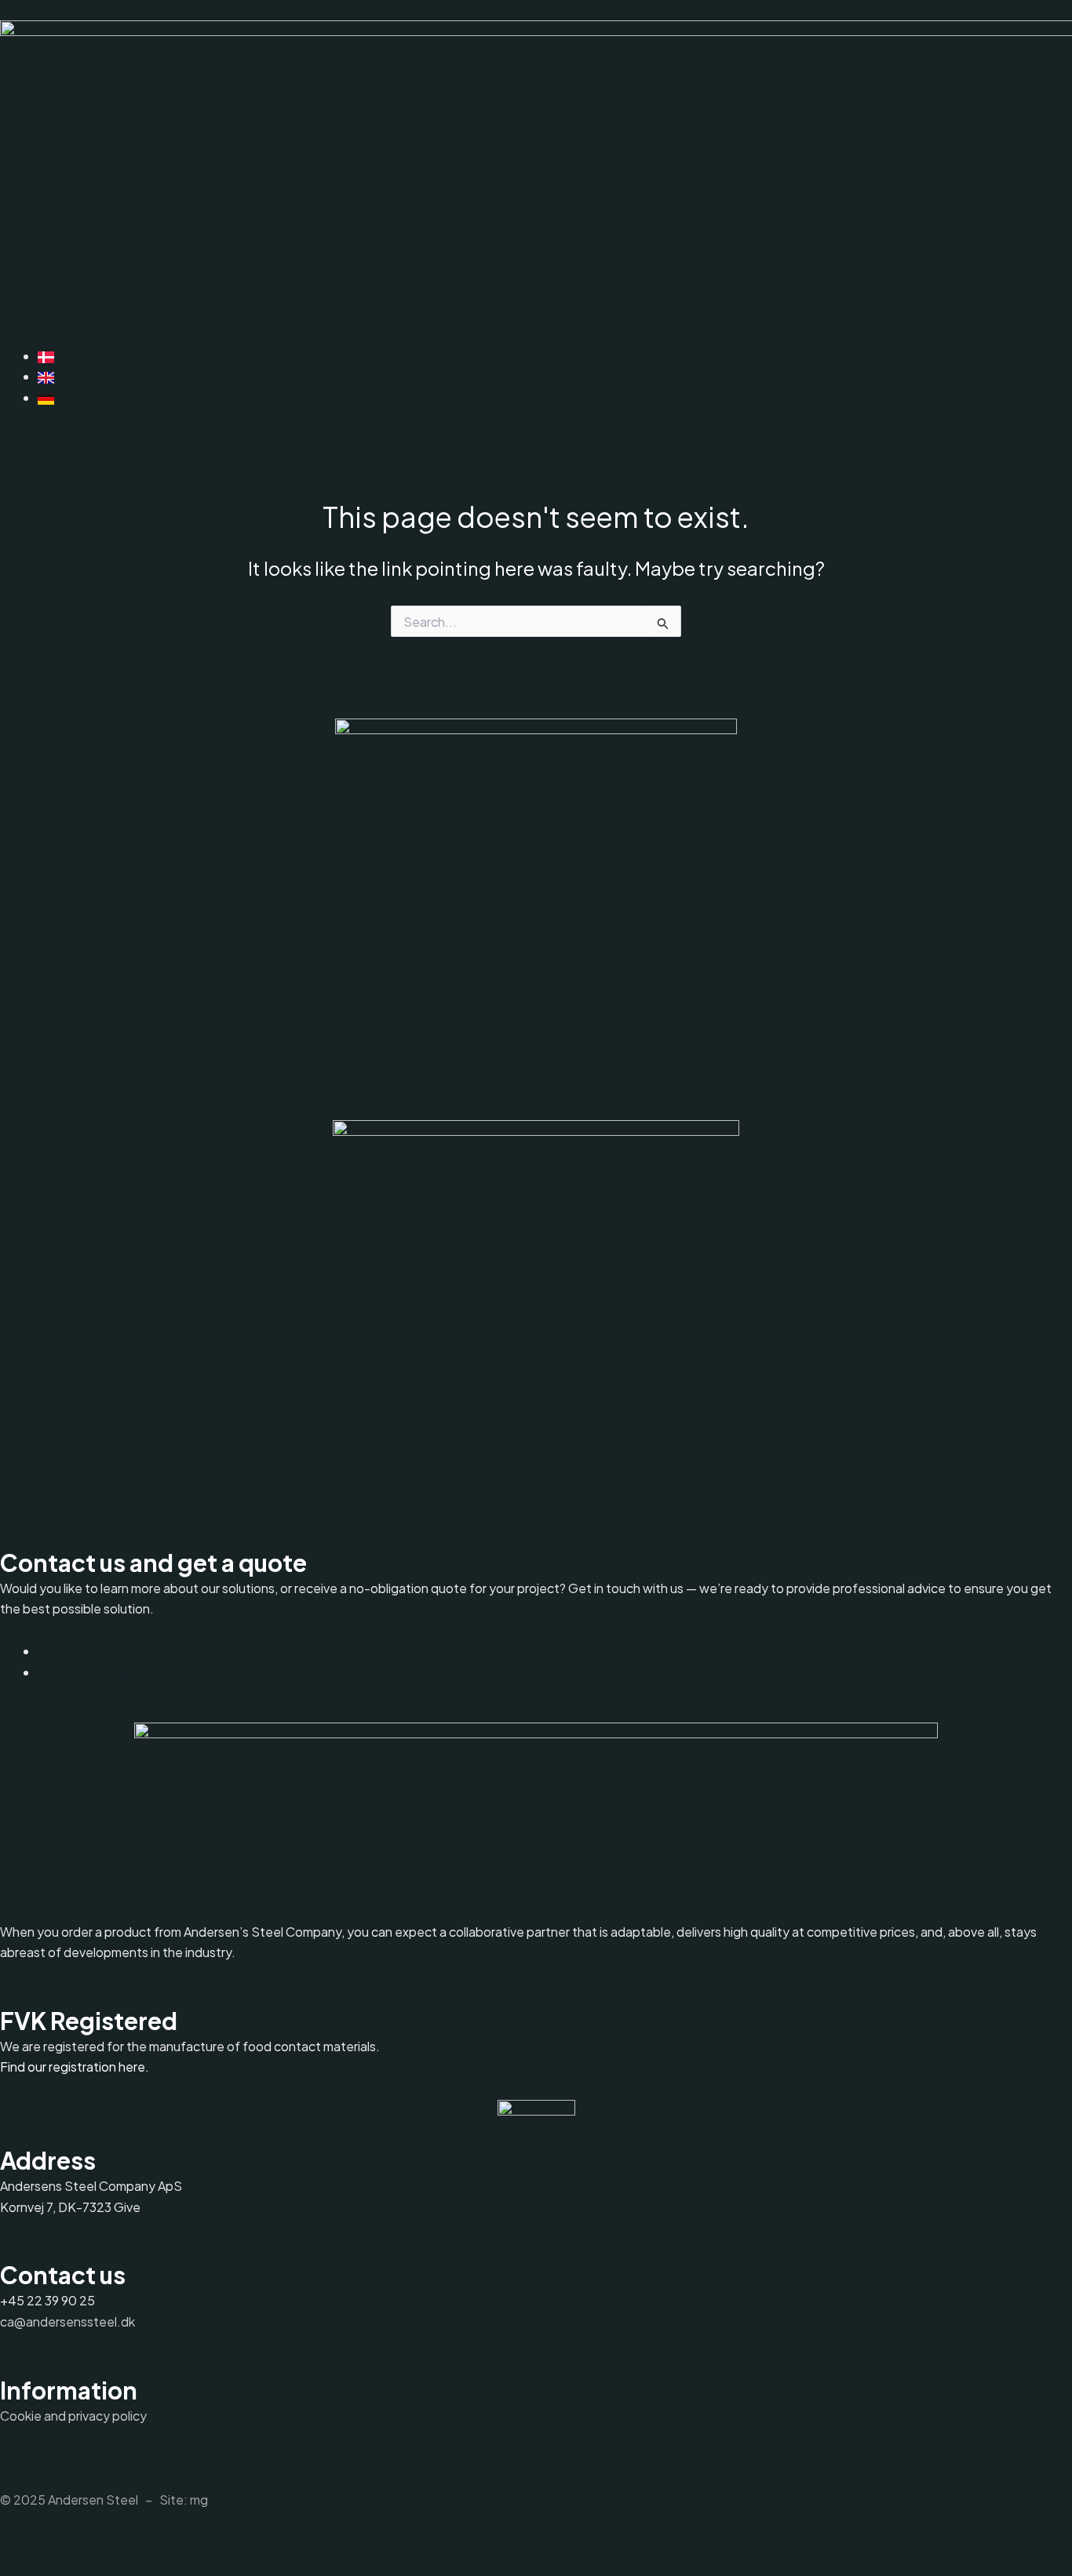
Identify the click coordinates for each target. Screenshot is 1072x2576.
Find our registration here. (75, 2067)
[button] (42, 331)
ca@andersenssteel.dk (67, 2321)
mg (199, 2500)
